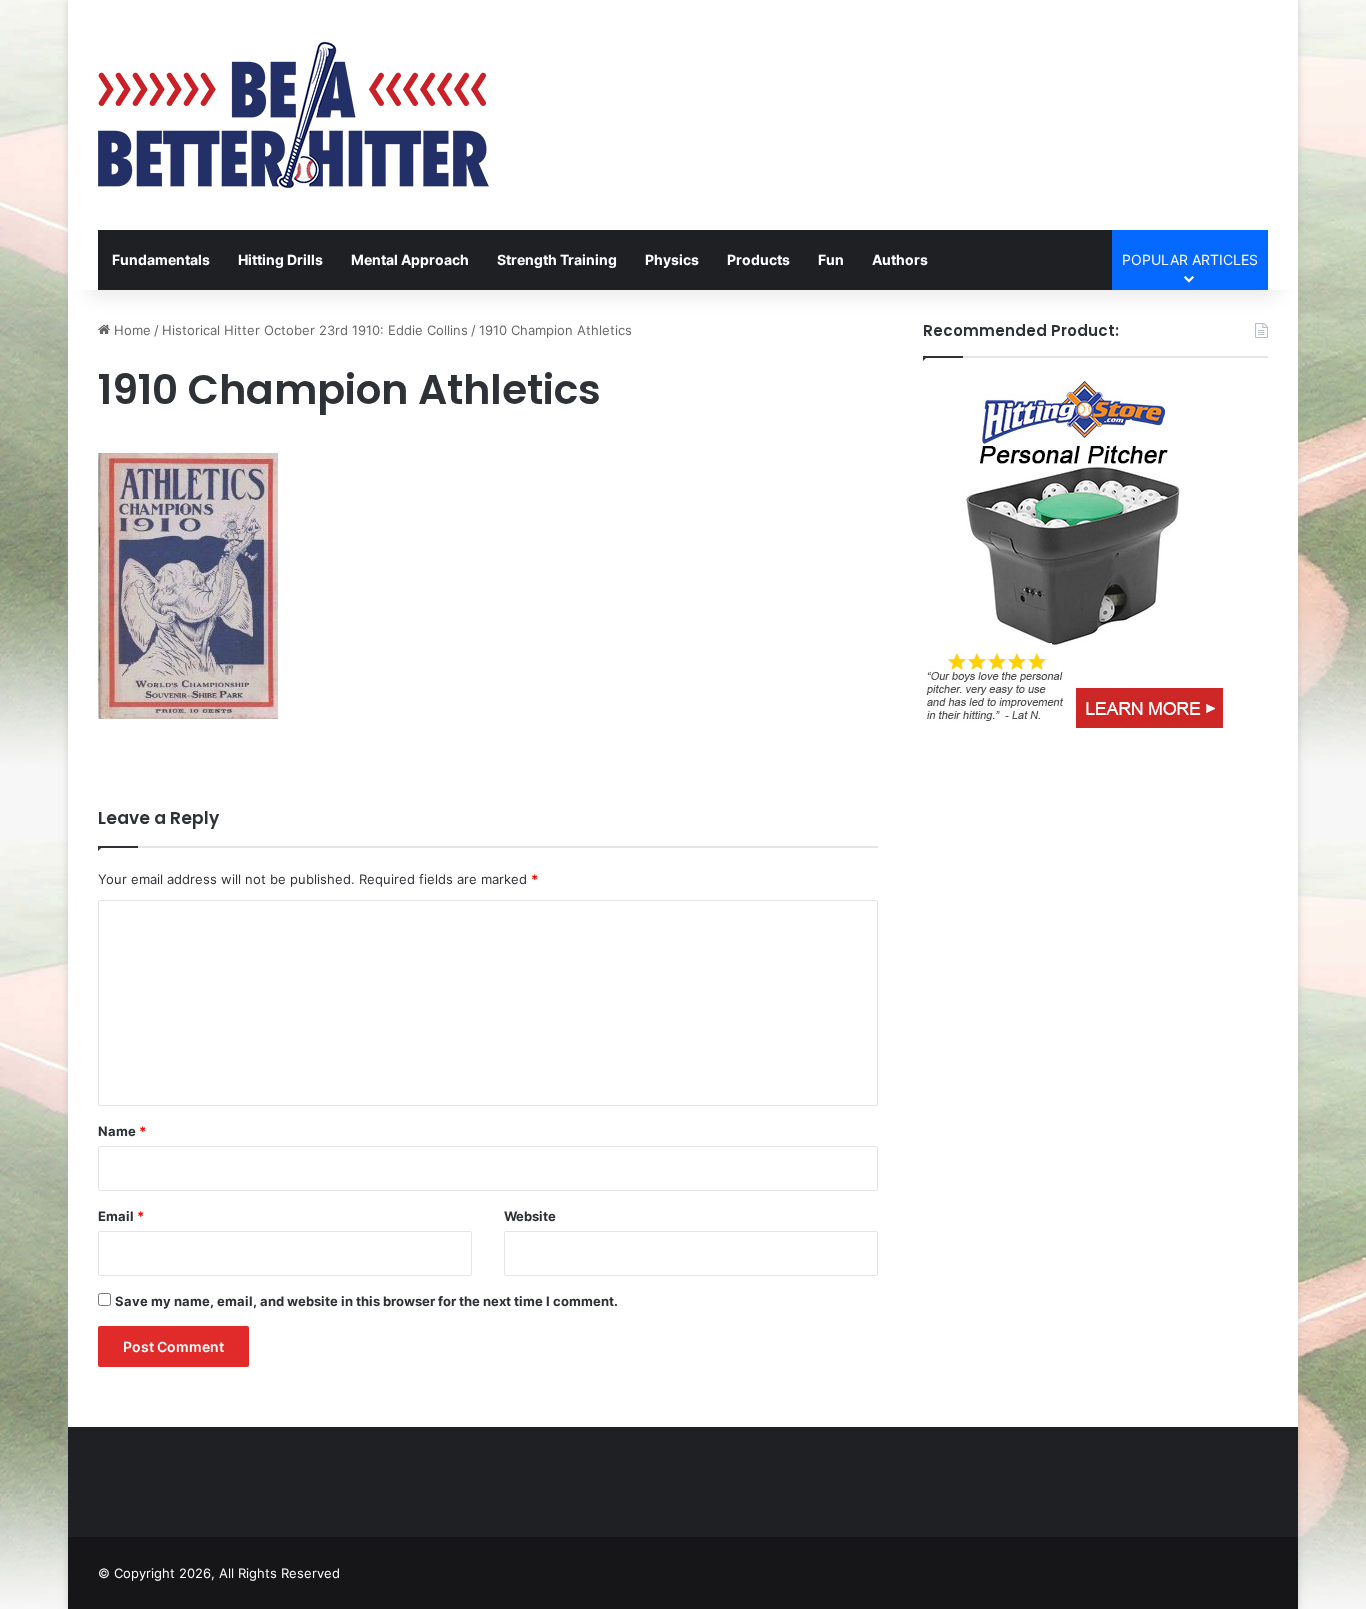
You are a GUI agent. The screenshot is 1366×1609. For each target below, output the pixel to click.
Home (130, 330)
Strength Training (557, 259)
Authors (900, 259)
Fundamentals (161, 259)
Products (758, 259)
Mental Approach (410, 259)
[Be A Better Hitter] (293, 115)
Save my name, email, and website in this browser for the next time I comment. (366, 1301)
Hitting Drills (280, 259)
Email (121, 1216)
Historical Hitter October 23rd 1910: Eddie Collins (315, 330)
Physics (672, 259)
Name (122, 1131)
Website (530, 1216)
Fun (831, 259)
